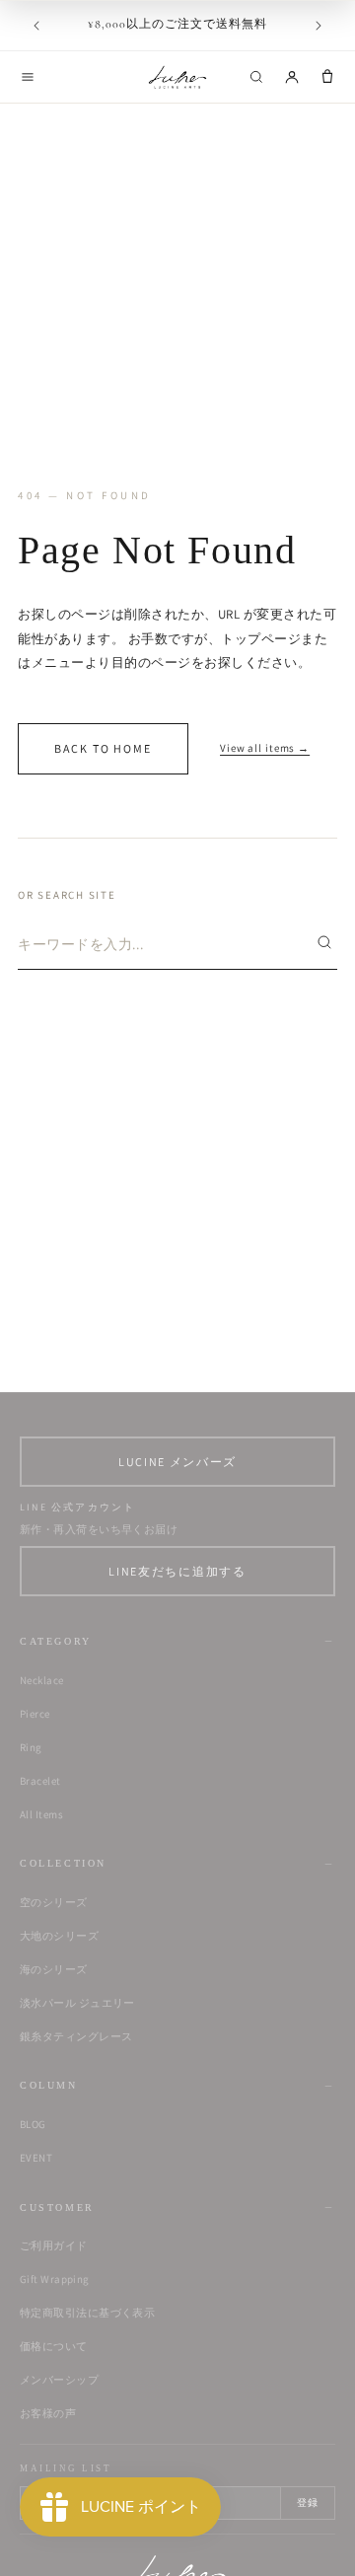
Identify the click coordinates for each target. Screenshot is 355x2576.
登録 (308, 2502)
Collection (63, 1863)
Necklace (42, 1680)
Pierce (35, 1714)
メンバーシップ (59, 2380)
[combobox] (161, 944)
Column (49, 2085)
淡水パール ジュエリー (77, 2003)
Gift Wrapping (55, 2279)
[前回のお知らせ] (36, 26)
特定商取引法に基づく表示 (87, 2313)
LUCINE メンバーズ (177, 1462)
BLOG (33, 2124)
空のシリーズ (54, 1902)
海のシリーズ (54, 1969)
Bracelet (40, 1781)
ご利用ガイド (54, 2245)
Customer (57, 2208)
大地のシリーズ (59, 1936)
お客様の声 (48, 2413)
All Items (41, 1814)
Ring (31, 1747)
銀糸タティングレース (76, 2036)
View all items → (265, 748)
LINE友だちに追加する (177, 1571)
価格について (54, 2346)
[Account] (292, 77)
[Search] (256, 77)
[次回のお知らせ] (319, 26)
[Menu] (28, 77)
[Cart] (327, 77)
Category (56, 1641)
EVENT (36, 2158)
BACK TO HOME (103, 748)
